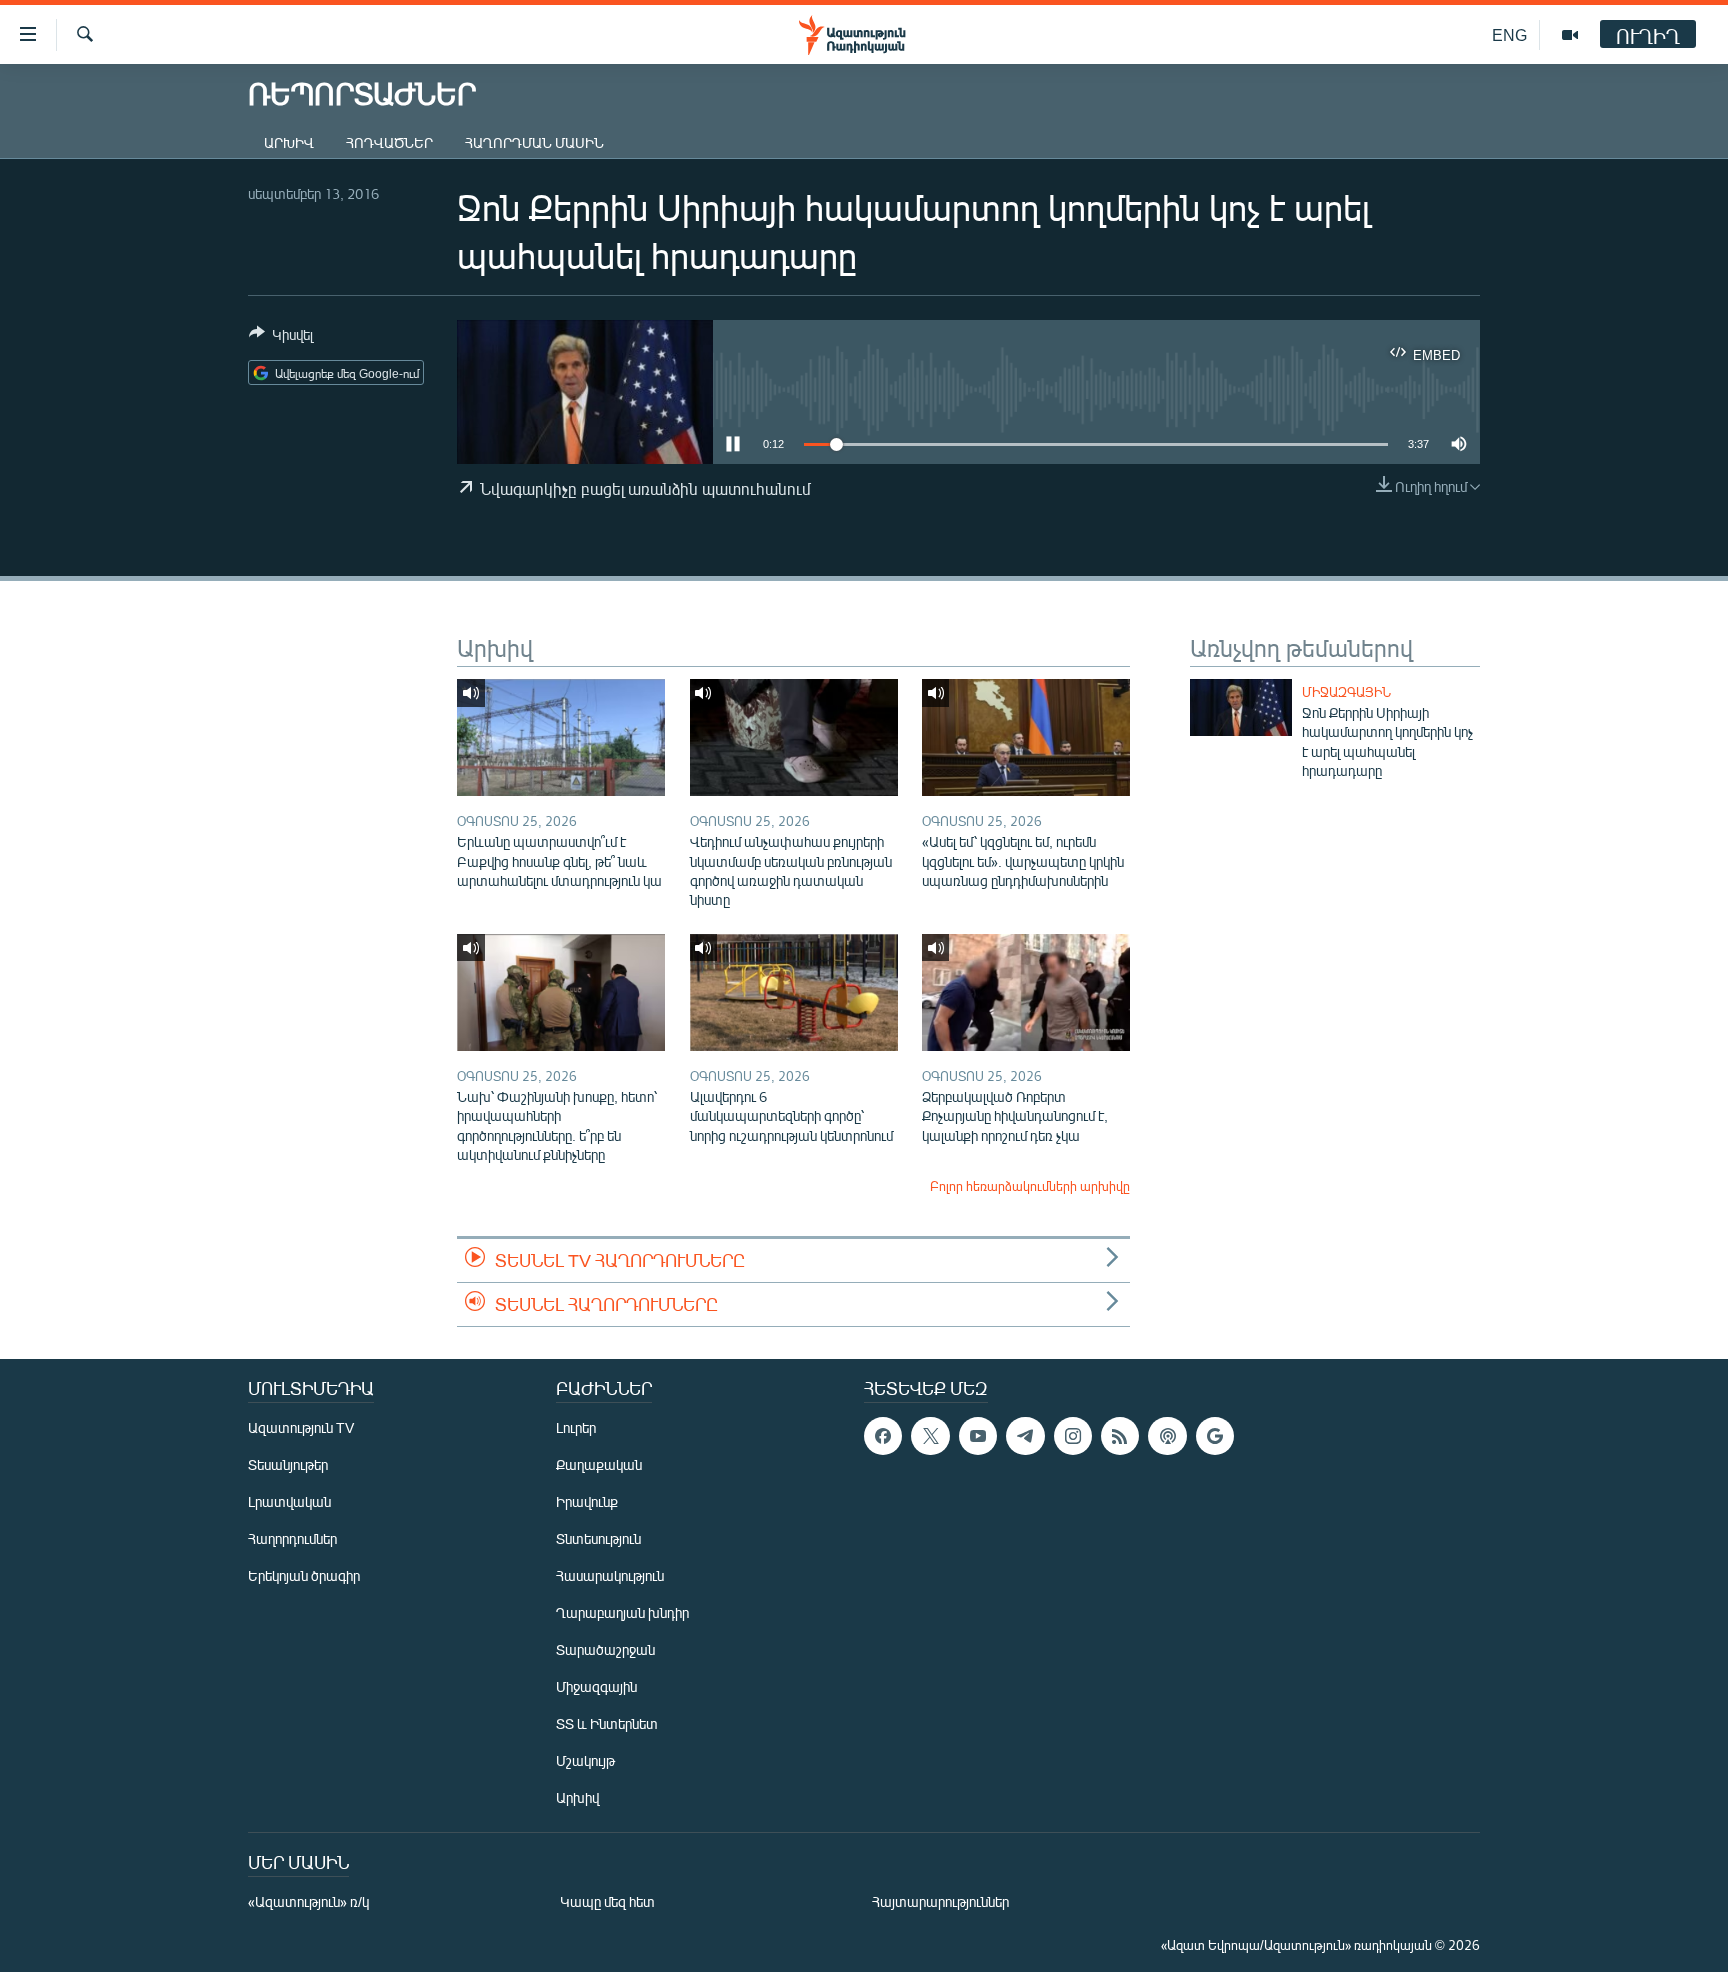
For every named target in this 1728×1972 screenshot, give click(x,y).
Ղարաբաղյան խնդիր (622, 1612)
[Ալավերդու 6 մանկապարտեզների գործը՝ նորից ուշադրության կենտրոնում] (794, 992)
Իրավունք (587, 1501)
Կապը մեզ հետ (607, 1901)
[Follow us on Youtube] (978, 1436)
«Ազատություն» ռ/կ (308, 1901)
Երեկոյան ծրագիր (304, 1575)
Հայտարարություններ (940, 1901)
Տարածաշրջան (605, 1649)
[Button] (281, 338)
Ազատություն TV (301, 1427)
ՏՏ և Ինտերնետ (607, 1723)
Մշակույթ (585, 1760)
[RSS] (1120, 1436)
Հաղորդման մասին (534, 142)
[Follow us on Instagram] (1073, 1436)
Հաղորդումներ (292, 1538)
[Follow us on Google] (1215, 1436)
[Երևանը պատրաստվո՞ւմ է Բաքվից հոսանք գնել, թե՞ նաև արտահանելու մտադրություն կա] (561, 737)
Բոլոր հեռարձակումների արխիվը (1030, 1186)
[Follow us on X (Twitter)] (930, 1436)
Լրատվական (289, 1501)
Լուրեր (576, 1427)
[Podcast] (1167, 1436)
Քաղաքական (599, 1464)
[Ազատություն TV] (1570, 35)
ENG (1509, 34)
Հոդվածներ (389, 142)
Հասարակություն (610, 1575)
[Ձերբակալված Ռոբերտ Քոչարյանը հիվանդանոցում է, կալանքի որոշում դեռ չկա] (1026, 992)
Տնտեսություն (598, 1538)
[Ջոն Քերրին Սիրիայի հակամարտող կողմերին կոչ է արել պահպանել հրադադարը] (1241, 707)
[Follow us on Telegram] (1025, 1436)
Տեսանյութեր (288, 1464)
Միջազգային (1346, 692)
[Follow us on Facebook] (883, 1436)
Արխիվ (289, 142)
